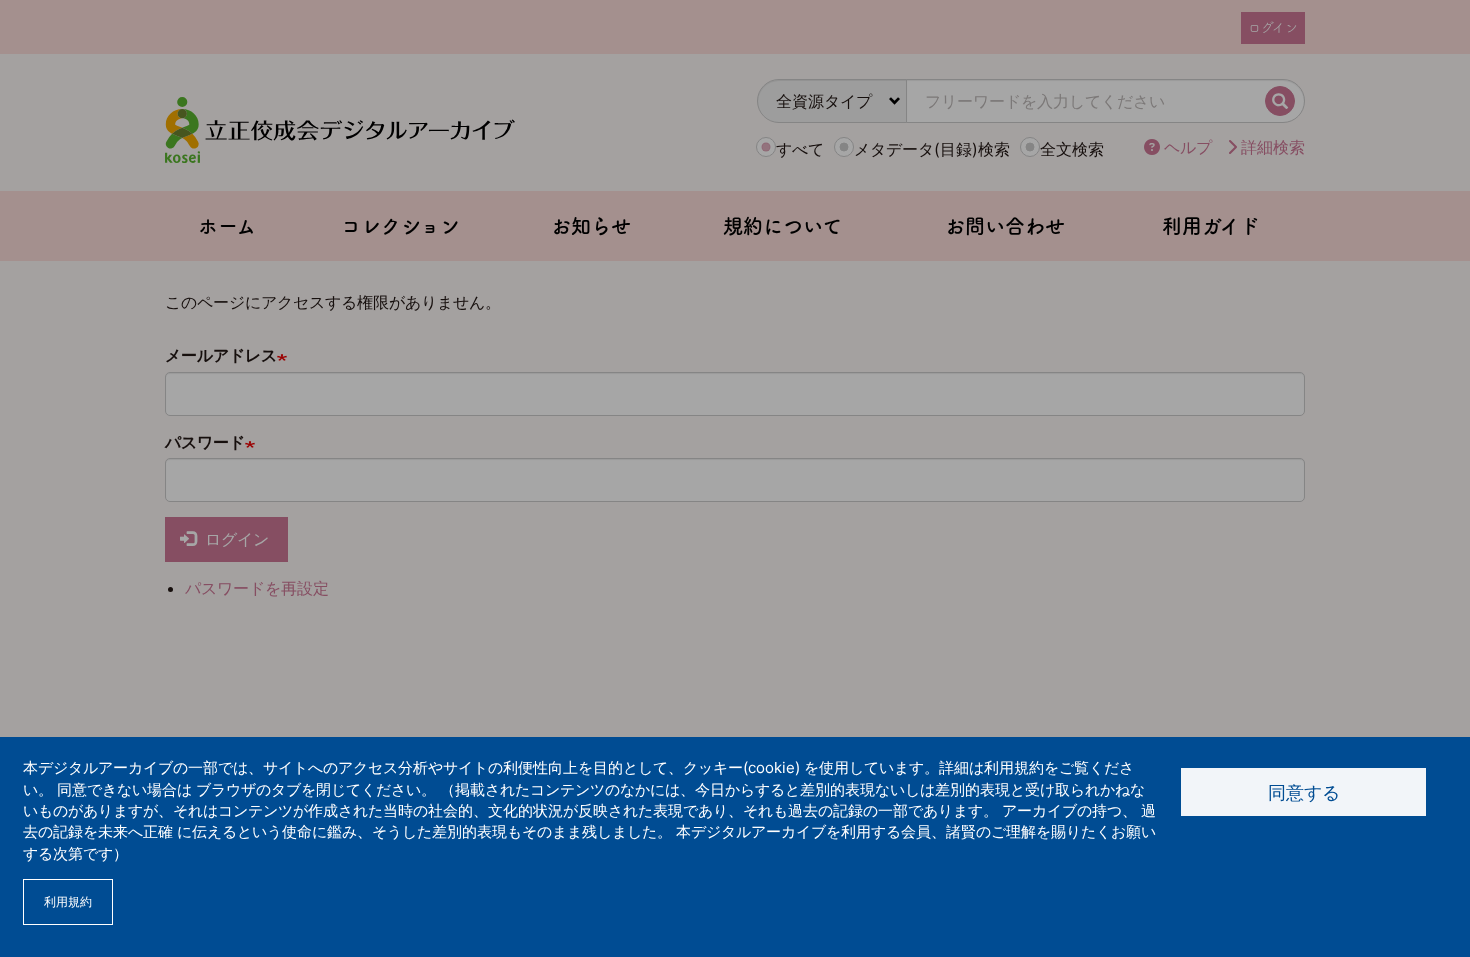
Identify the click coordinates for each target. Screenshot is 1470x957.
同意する (1304, 792)
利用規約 (68, 901)
